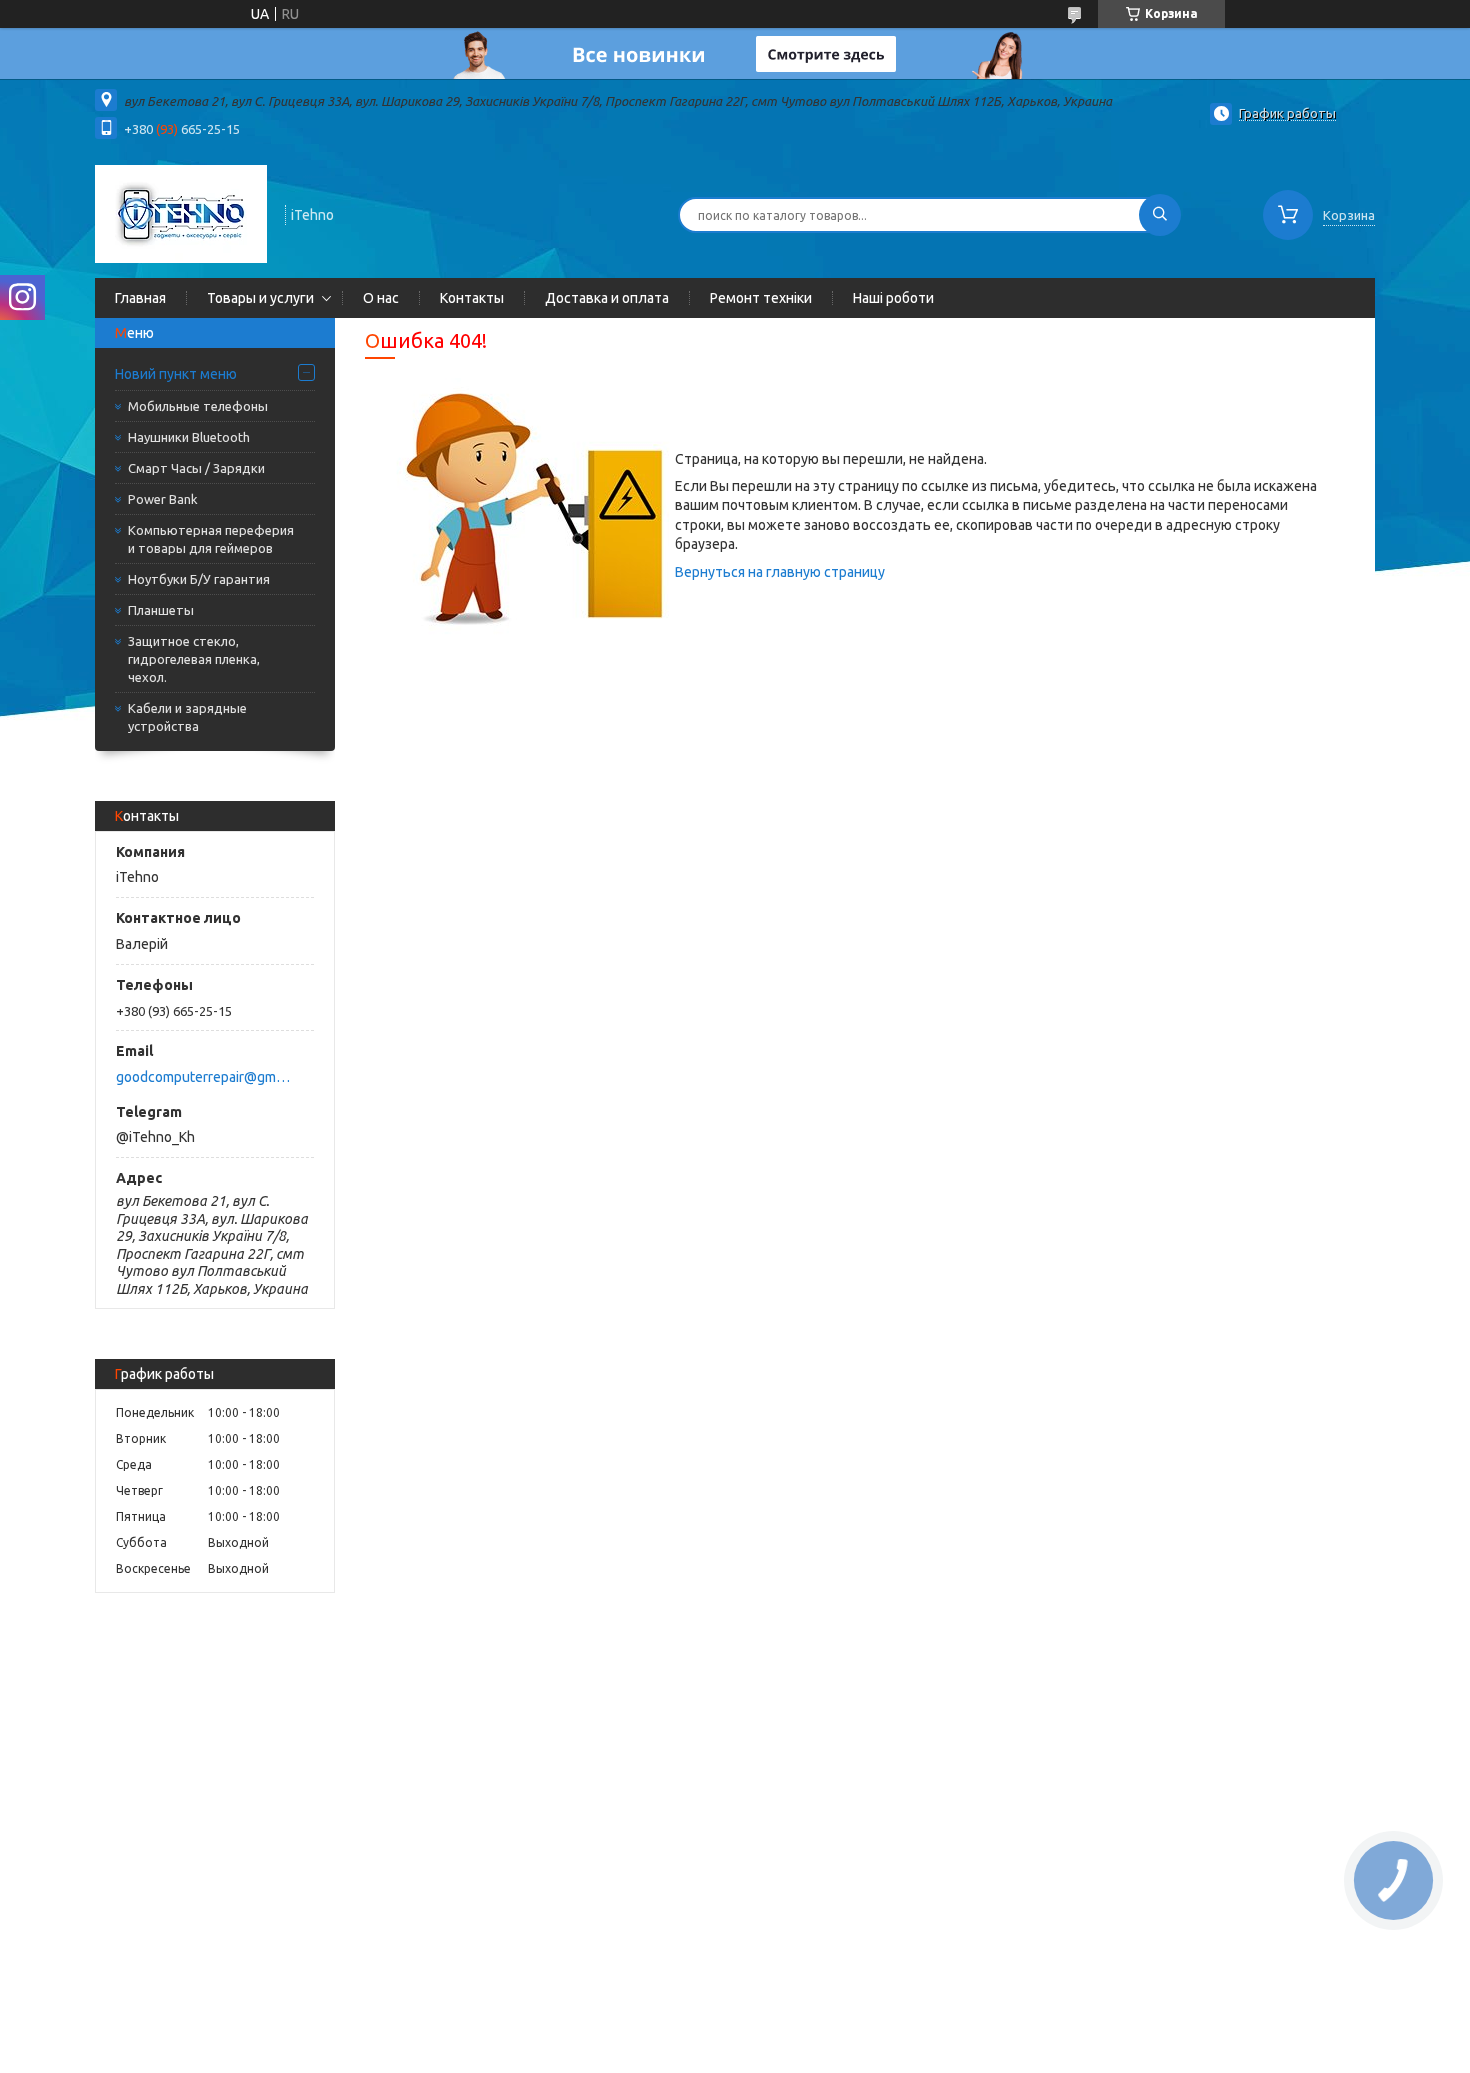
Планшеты (161, 610)
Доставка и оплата (607, 298)
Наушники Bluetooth (189, 437)
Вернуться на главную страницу (780, 572)
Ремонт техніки (761, 298)
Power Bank (163, 499)
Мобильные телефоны (198, 406)
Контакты (472, 298)
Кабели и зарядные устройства (187, 717)
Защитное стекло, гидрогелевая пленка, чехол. (194, 659)
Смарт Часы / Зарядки (196, 468)
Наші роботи (893, 298)
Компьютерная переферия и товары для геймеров (211, 539)
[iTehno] (181, 213)
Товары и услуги (260, 298)
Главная (140, 298)
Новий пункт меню (176, 374)
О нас (381, 298)
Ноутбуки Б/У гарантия (199, 579)
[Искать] (1160, 215)
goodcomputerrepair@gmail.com (203, 1077)
